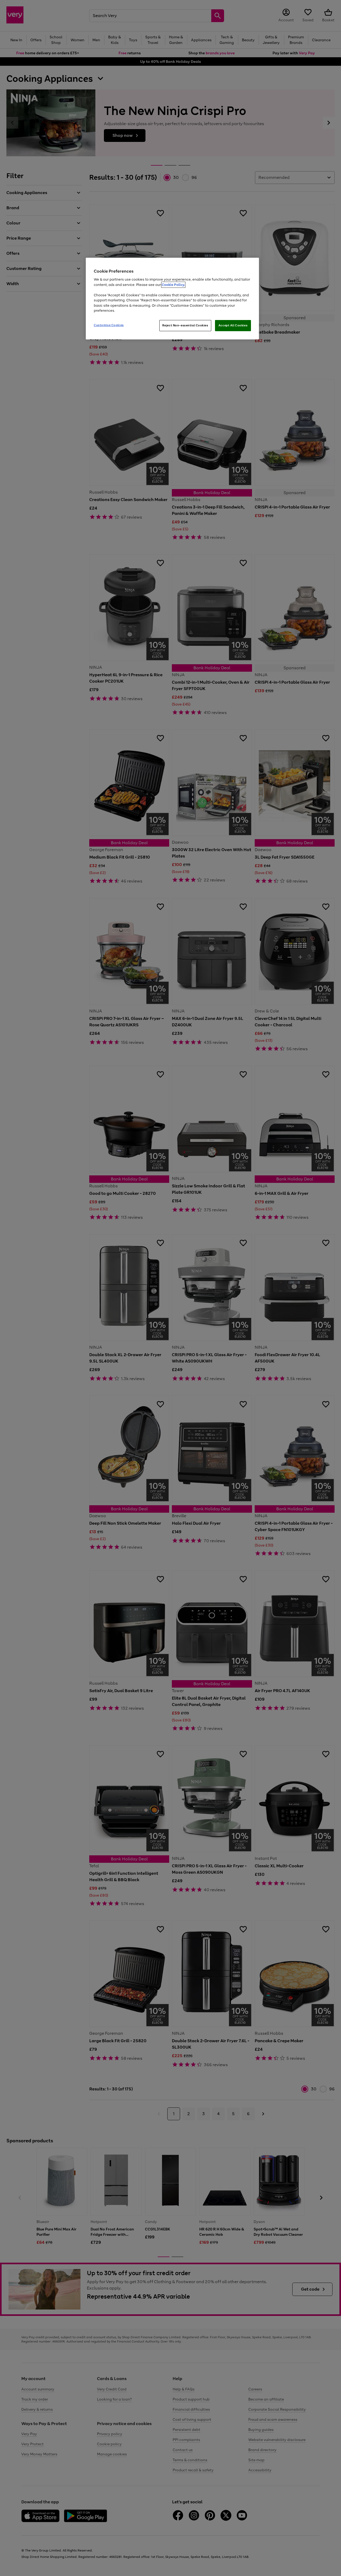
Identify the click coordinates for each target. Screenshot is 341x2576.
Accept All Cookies (233, 325)
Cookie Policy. (173, 285)
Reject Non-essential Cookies (185, 325)
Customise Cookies (109, 325)
